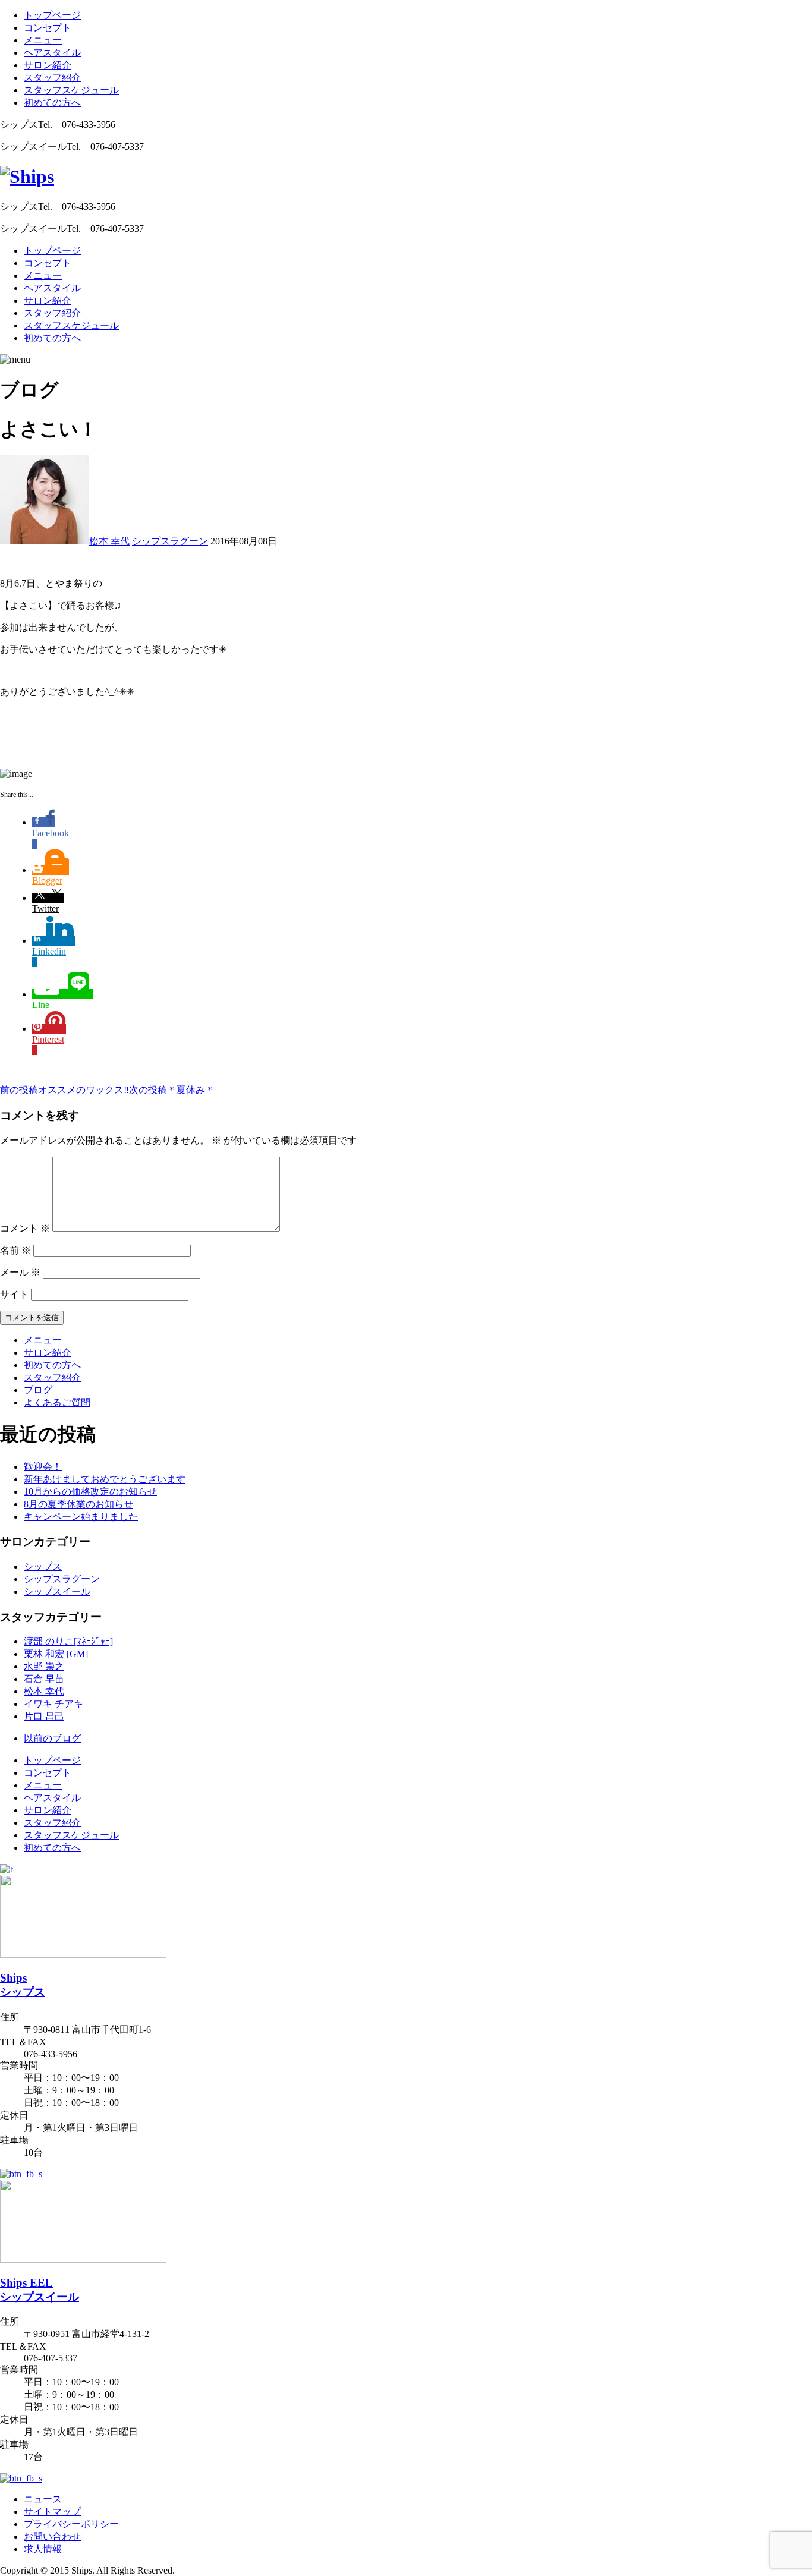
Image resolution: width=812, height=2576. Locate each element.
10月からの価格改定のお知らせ (90, 1492)
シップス (43, 1566)
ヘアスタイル (52, 53)
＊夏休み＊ (172, 1090)
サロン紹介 (48, 65)
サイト (14, 1294)
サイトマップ (52, 2512)
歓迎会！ (43, 1467)
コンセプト (48, 28)
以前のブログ (52, 1738)
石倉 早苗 (44, 1679)
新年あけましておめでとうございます (105, 1479)
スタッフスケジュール (71, 90)
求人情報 (43, 2549)
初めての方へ (52, 103)
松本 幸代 (109, 541)
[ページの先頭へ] (7, 1869)
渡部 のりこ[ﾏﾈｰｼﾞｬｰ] (68, 1641)
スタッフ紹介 (52, 78)
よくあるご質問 (57, 1402)
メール (20, 1272)
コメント (25, 1228)
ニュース (43, 2499)
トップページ (52, 15)
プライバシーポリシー (71, 2524)
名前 (15, 1250)
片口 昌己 (44, 1716)
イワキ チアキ (53, 1704)
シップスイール (57, 1591)
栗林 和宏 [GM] (56, 1654)
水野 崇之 (44, 1666)
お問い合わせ (52, 2536)
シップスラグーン (170, 541)
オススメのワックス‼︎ (64, 1090)
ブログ (38, 1390)
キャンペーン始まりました (81, 1517)
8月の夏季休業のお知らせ (78, 1504)
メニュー (43, 40)
